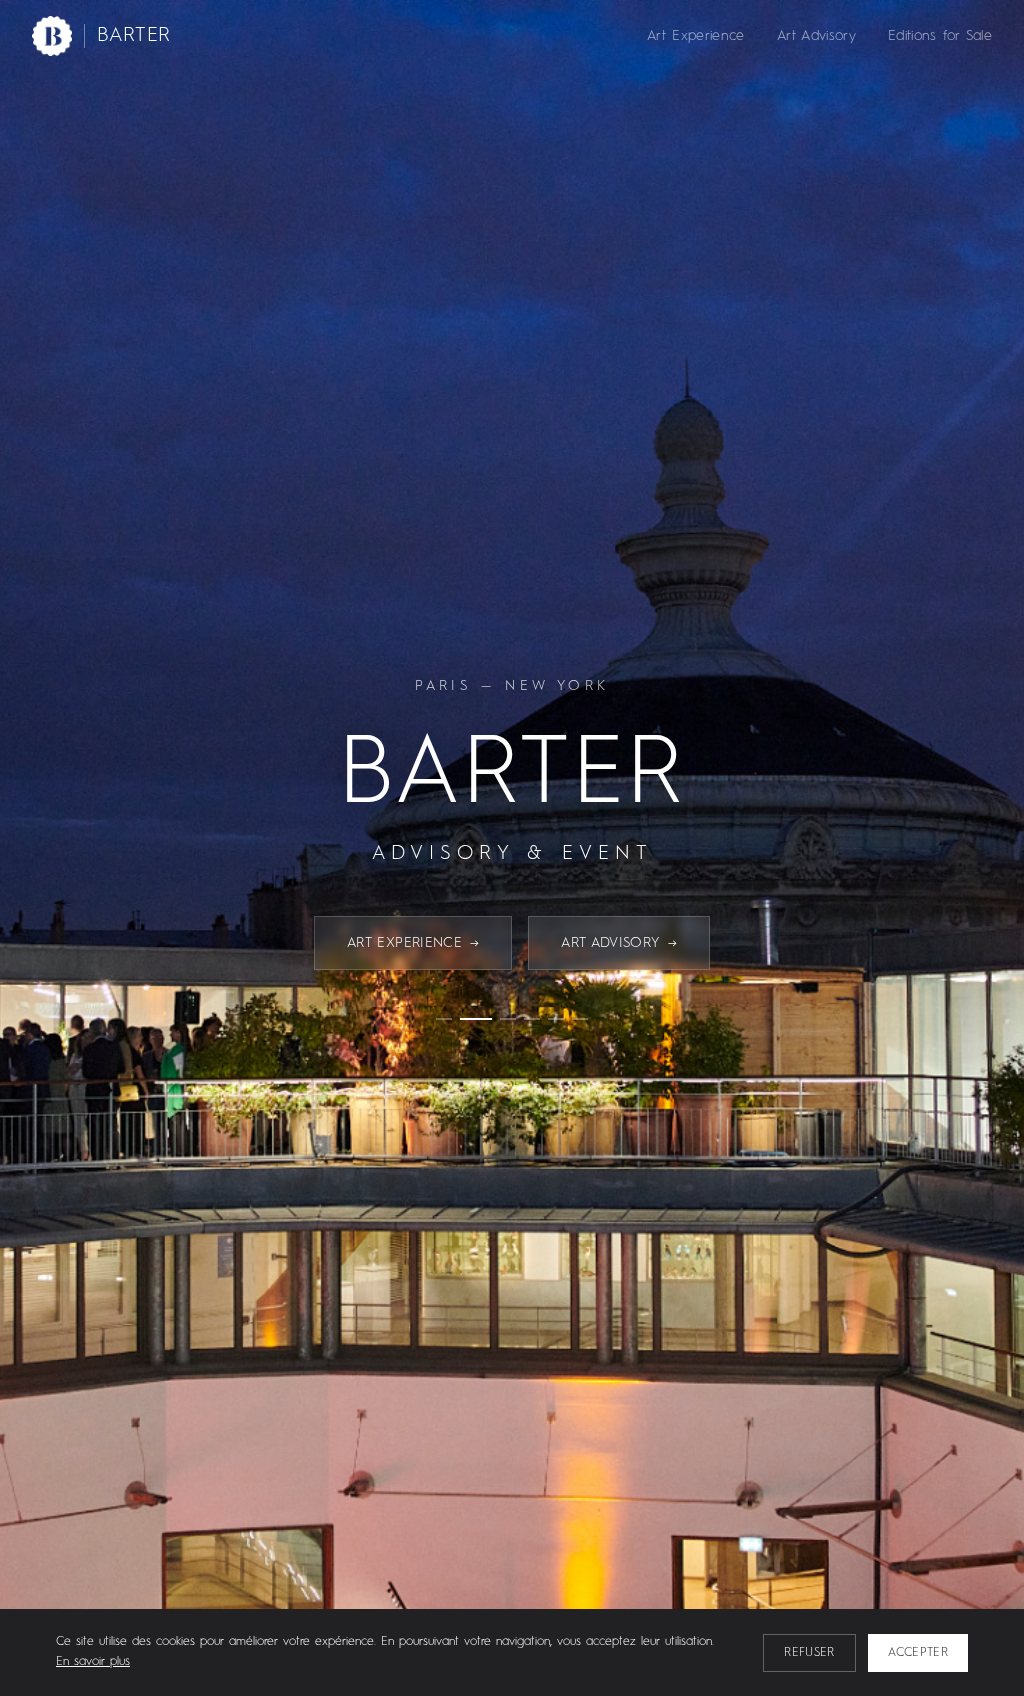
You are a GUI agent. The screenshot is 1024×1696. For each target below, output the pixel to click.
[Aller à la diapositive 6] (580, 1019)
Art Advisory (816, 36)
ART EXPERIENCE (413, 943)
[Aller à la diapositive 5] (556, 1019)
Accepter (918, 1653)
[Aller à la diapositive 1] (444, 1019)
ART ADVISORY (619, 943)
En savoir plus (93, 1662)
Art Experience (696, 36)
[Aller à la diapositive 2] (476, 1019)
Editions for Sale (940, 36)
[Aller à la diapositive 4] (532, 1019)
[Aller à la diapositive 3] (508, 1019)
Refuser (809, 1653)
